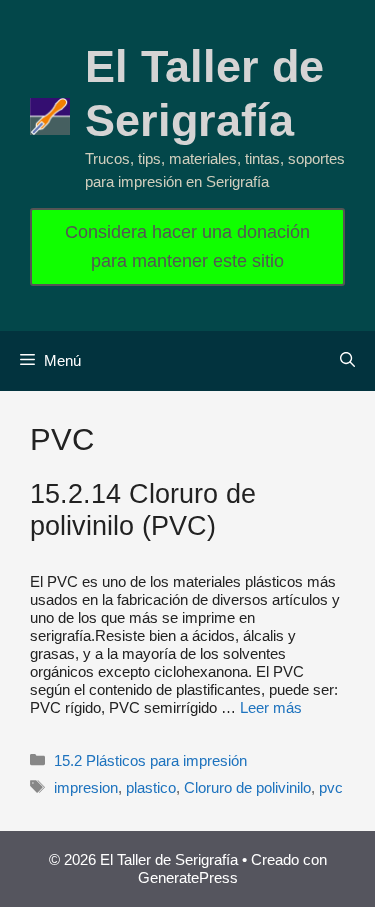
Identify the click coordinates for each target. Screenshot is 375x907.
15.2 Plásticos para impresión (150, 760)
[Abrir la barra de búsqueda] (347, 361)
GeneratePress (188, 877)
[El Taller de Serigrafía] (50, 114)
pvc (331, 787)
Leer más (271, 707)
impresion (86, 787)
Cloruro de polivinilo (247, 787)
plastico (151, 787)
